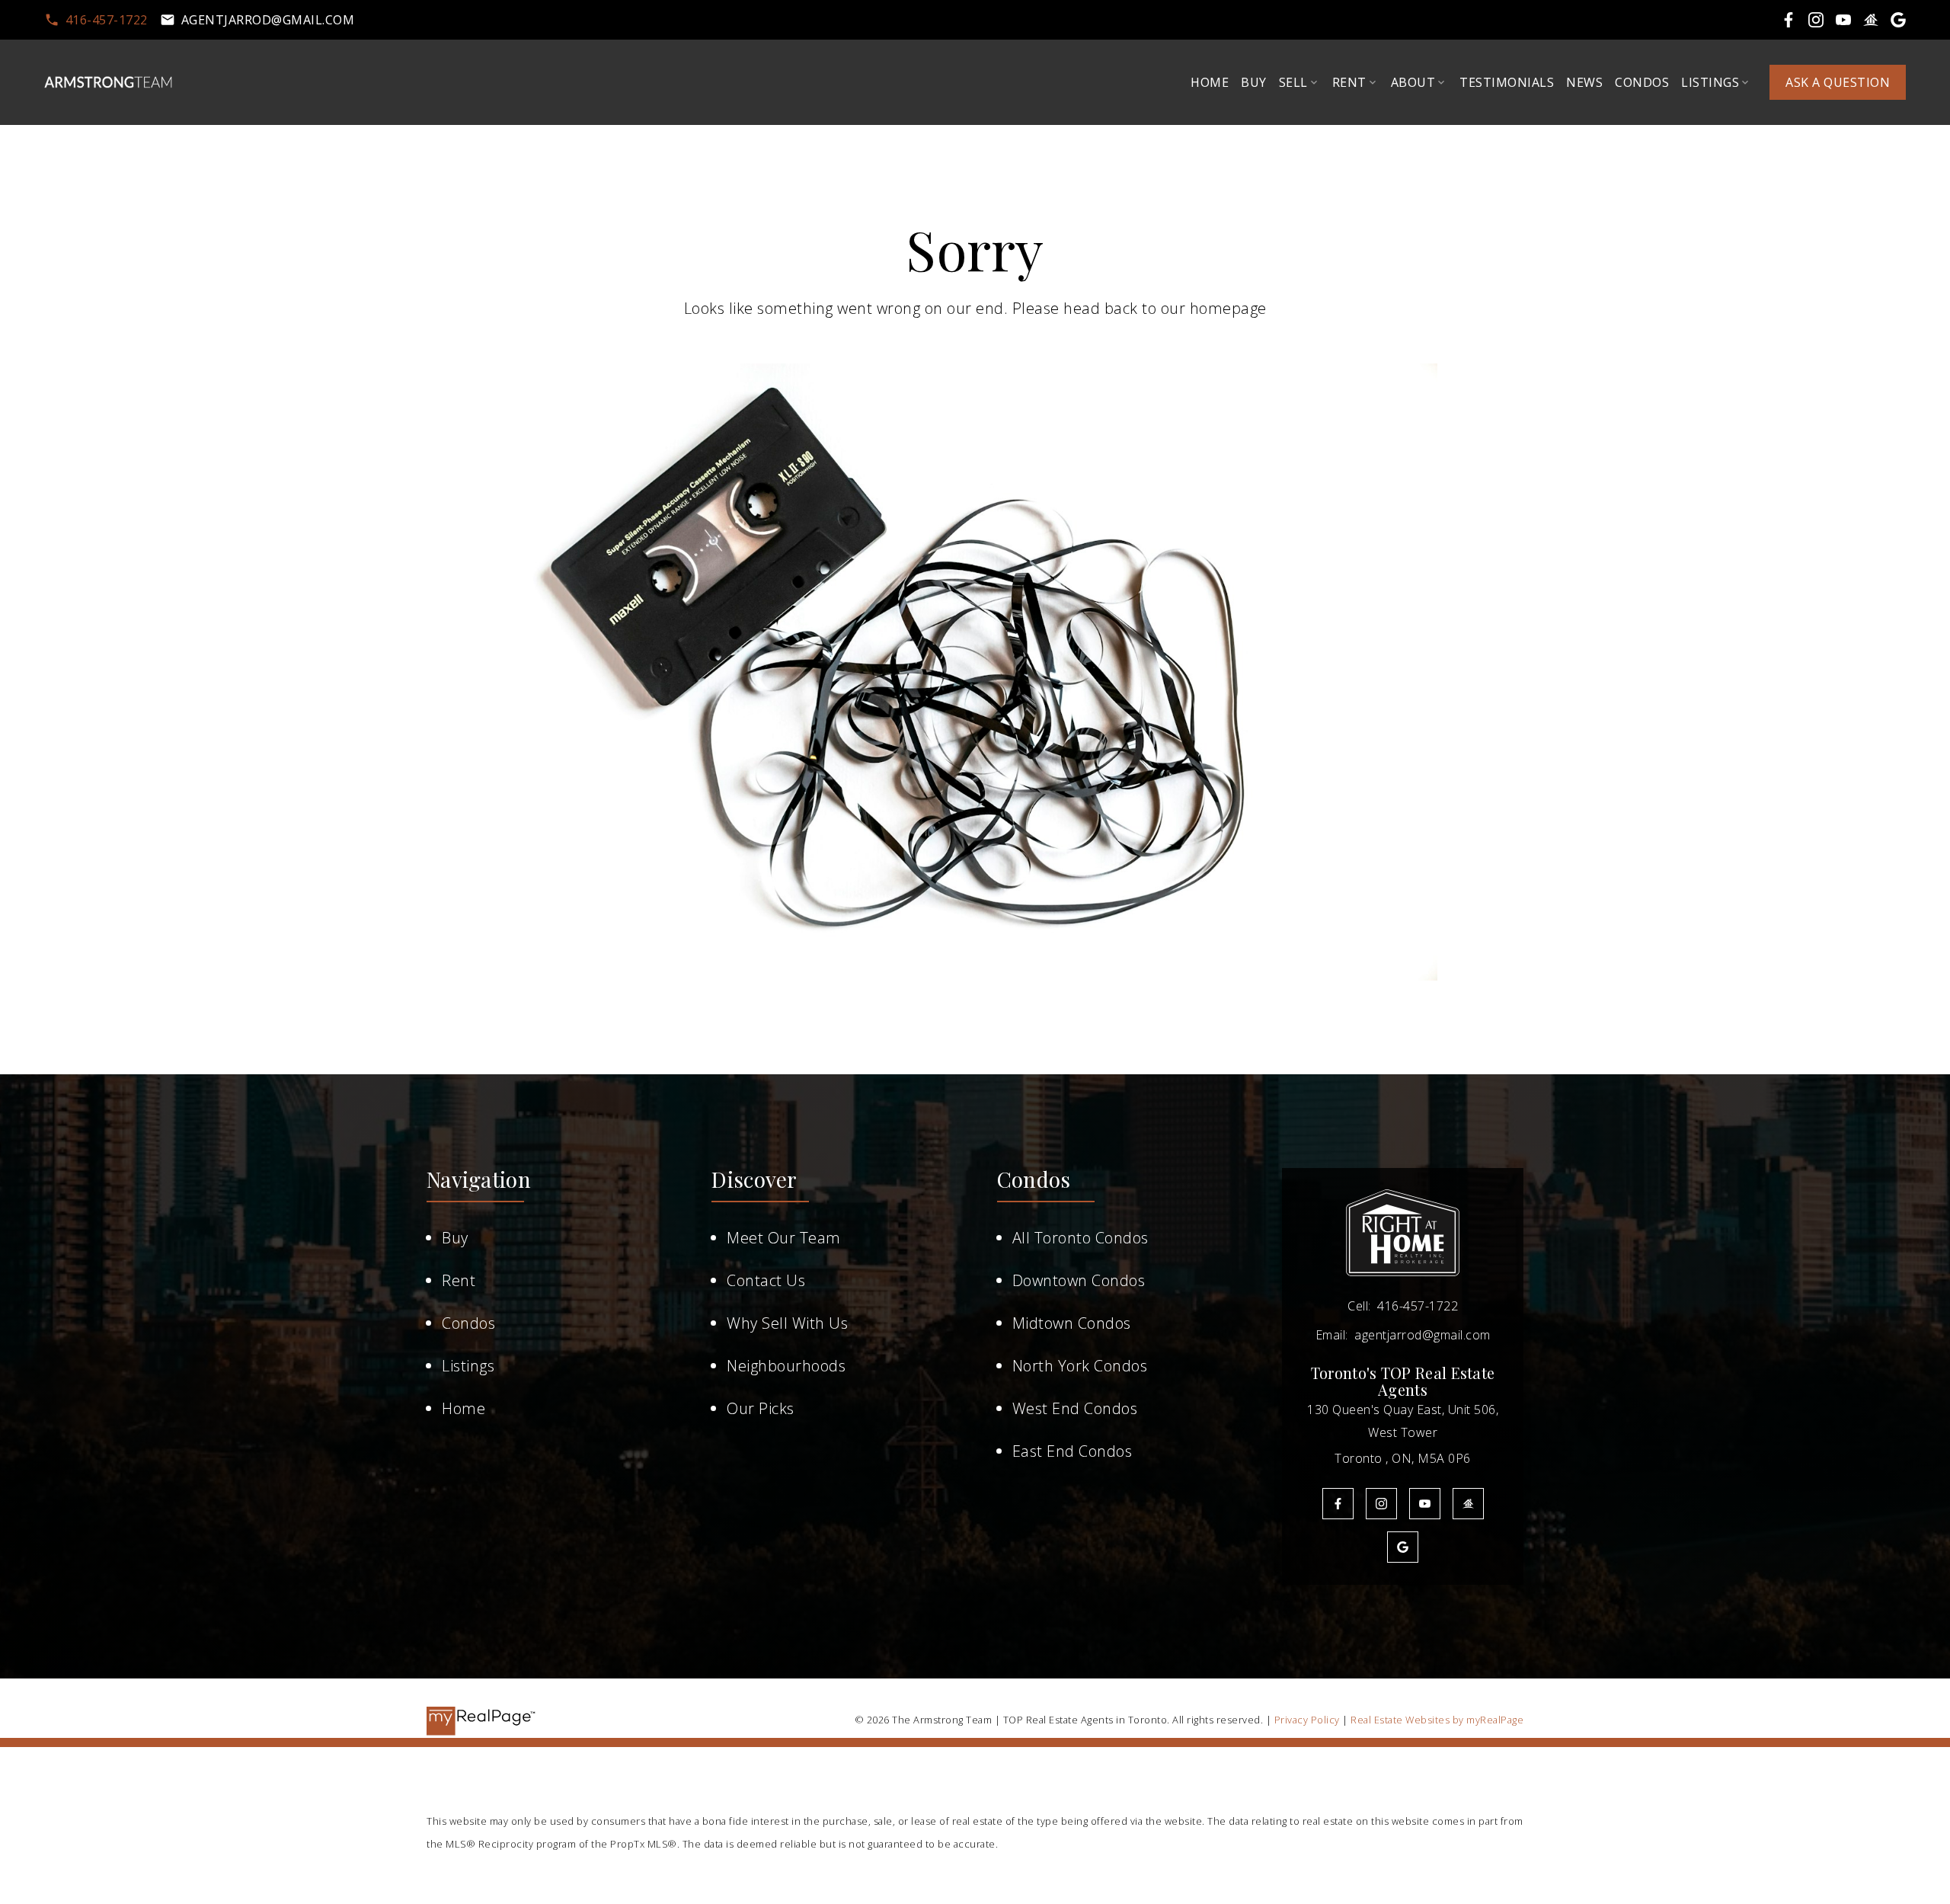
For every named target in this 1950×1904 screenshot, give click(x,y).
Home (464, 1408)
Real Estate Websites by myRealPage (1437, 1720)
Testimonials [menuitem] (1507, 82)
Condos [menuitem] (1642, 82)
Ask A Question (1838, 82)
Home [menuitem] (1210, 82)
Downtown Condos (1079, 1280)
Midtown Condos (1072, 1323)
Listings (468, 1366)
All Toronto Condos (1080, 1238)
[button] (96, 20)
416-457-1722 (107, 20)
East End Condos (1072, 1451)
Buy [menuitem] (1254, 82)
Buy (455, 1238)
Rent (459, 1280)
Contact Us (766, 1280)
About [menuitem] (1413, 82)
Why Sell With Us (787, 1323)
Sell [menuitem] (1293, 82)
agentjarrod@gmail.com (268, 20)
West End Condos (1075, 1408)
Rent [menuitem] (1349, 82)
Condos (468, 1323)
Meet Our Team (784, 1238)
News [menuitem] (1584, 82)
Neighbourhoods (786, 1366)
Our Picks (761, 1408)
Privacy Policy (1307, 1720)
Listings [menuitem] (1710, 82)
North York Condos (1080, 1366)
